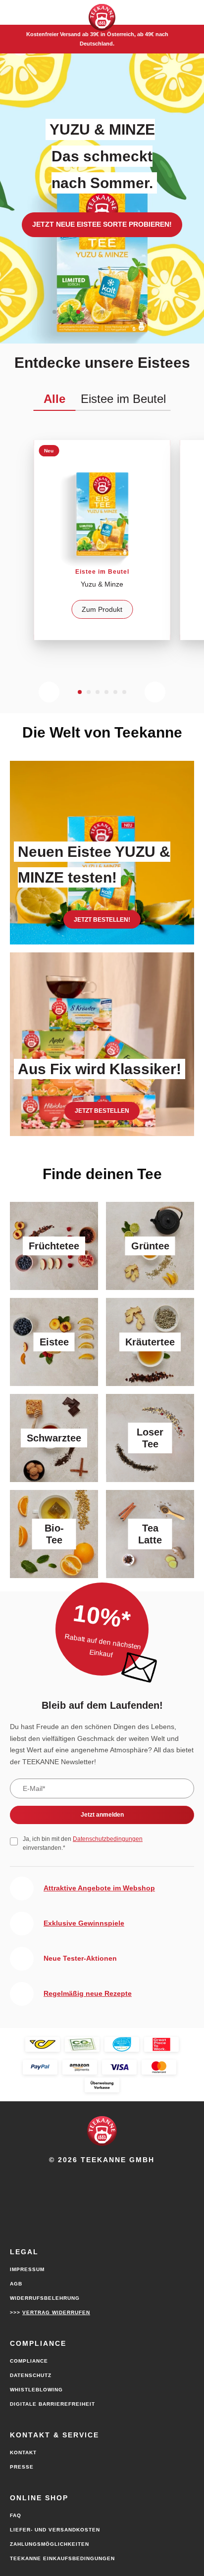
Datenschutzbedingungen (108, 1839)
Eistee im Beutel (123, 399)
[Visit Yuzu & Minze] (102, 540)
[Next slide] (155, 692)
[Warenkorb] (158, 12)
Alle (54, 399)
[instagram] (123, 2176)
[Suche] (189, 12)
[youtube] (81, 2176)
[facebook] (102, 2176)
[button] (15, 12)
